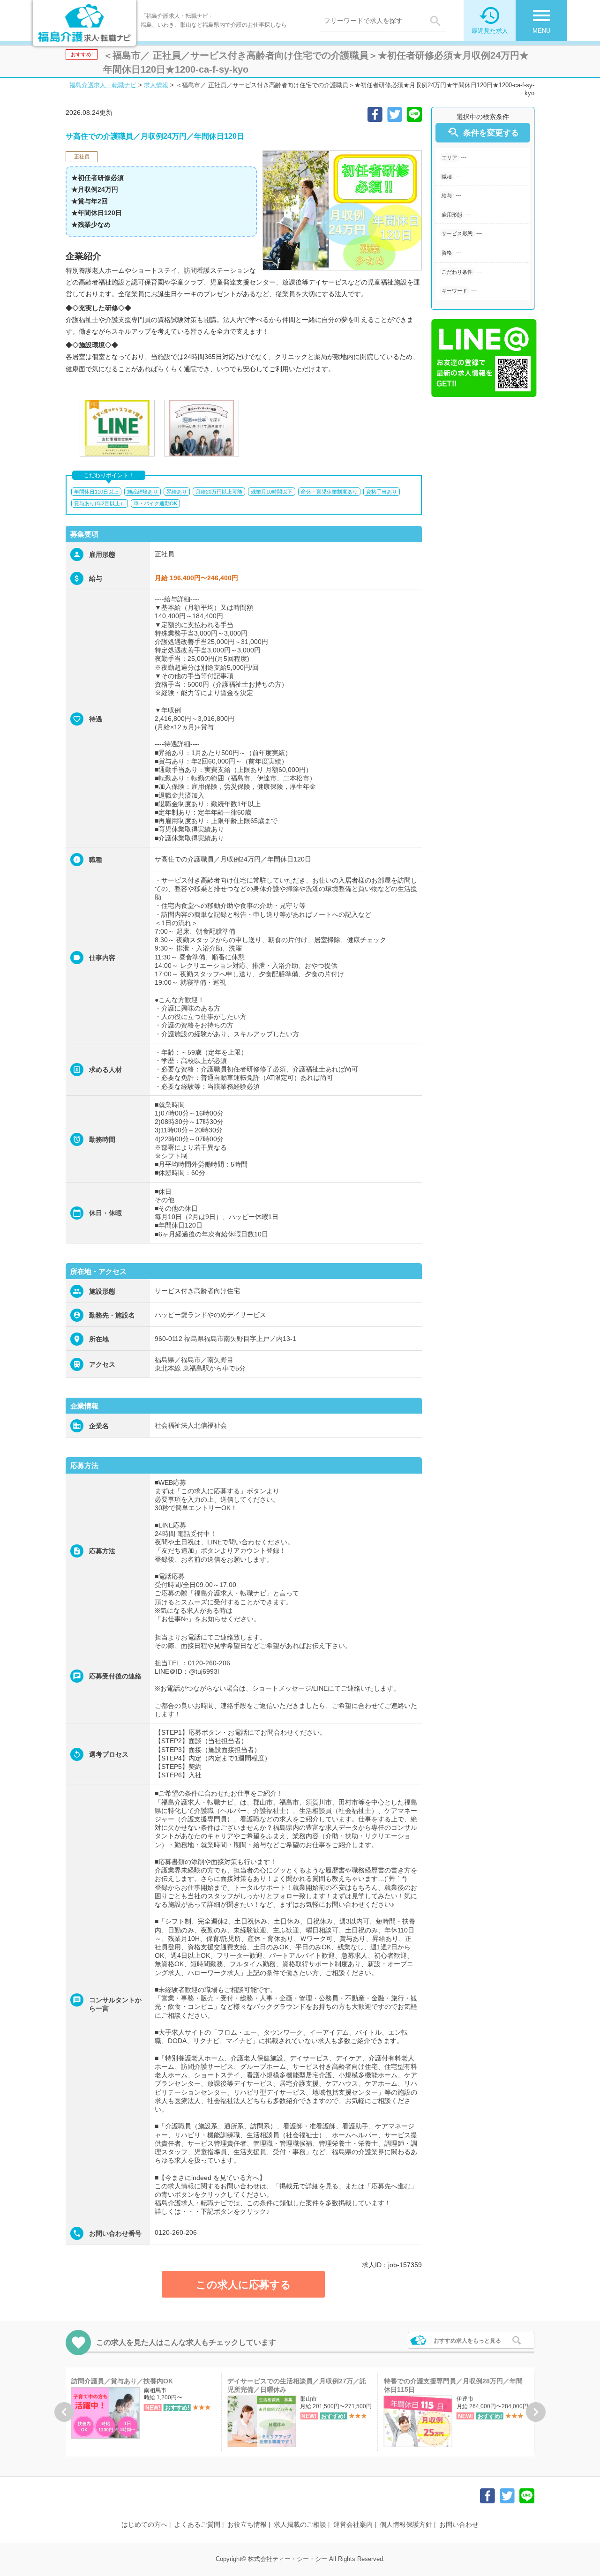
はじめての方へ (144, 2524)
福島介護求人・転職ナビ (103, 85)
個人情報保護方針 (406, 2524)
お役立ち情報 (247, 2524)
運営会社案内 (353, 2524)
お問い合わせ (459, 2524)
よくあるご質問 (197, 2524)
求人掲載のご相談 (300, 2524)
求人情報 (156, 85)
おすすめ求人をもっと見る (467, 2341)
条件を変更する (483, 132)
